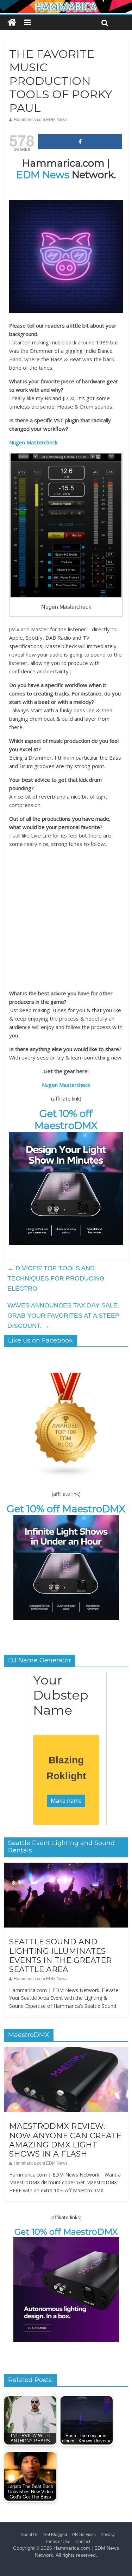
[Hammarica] (66, 4)
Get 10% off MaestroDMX (66, 1119)
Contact (83, 2542)
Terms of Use (58, 2542)
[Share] (80, 142)
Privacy (108, 2535)
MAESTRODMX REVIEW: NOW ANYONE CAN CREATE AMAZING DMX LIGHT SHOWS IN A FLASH (65, 2140)
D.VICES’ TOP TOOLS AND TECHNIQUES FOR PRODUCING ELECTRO (56, 1278)
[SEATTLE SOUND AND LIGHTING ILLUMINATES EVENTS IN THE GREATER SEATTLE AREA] (66, 1867)
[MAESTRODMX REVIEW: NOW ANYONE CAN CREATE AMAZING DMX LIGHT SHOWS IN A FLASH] (66, 2051)
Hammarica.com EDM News (41, 120)
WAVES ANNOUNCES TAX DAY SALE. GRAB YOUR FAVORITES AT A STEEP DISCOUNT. (63, 1316)
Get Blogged (55, 2535)
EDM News (43, 175)
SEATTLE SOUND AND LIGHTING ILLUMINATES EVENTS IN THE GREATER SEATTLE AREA (60, 1956)
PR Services (84, 2535)
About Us (30, 2535)
